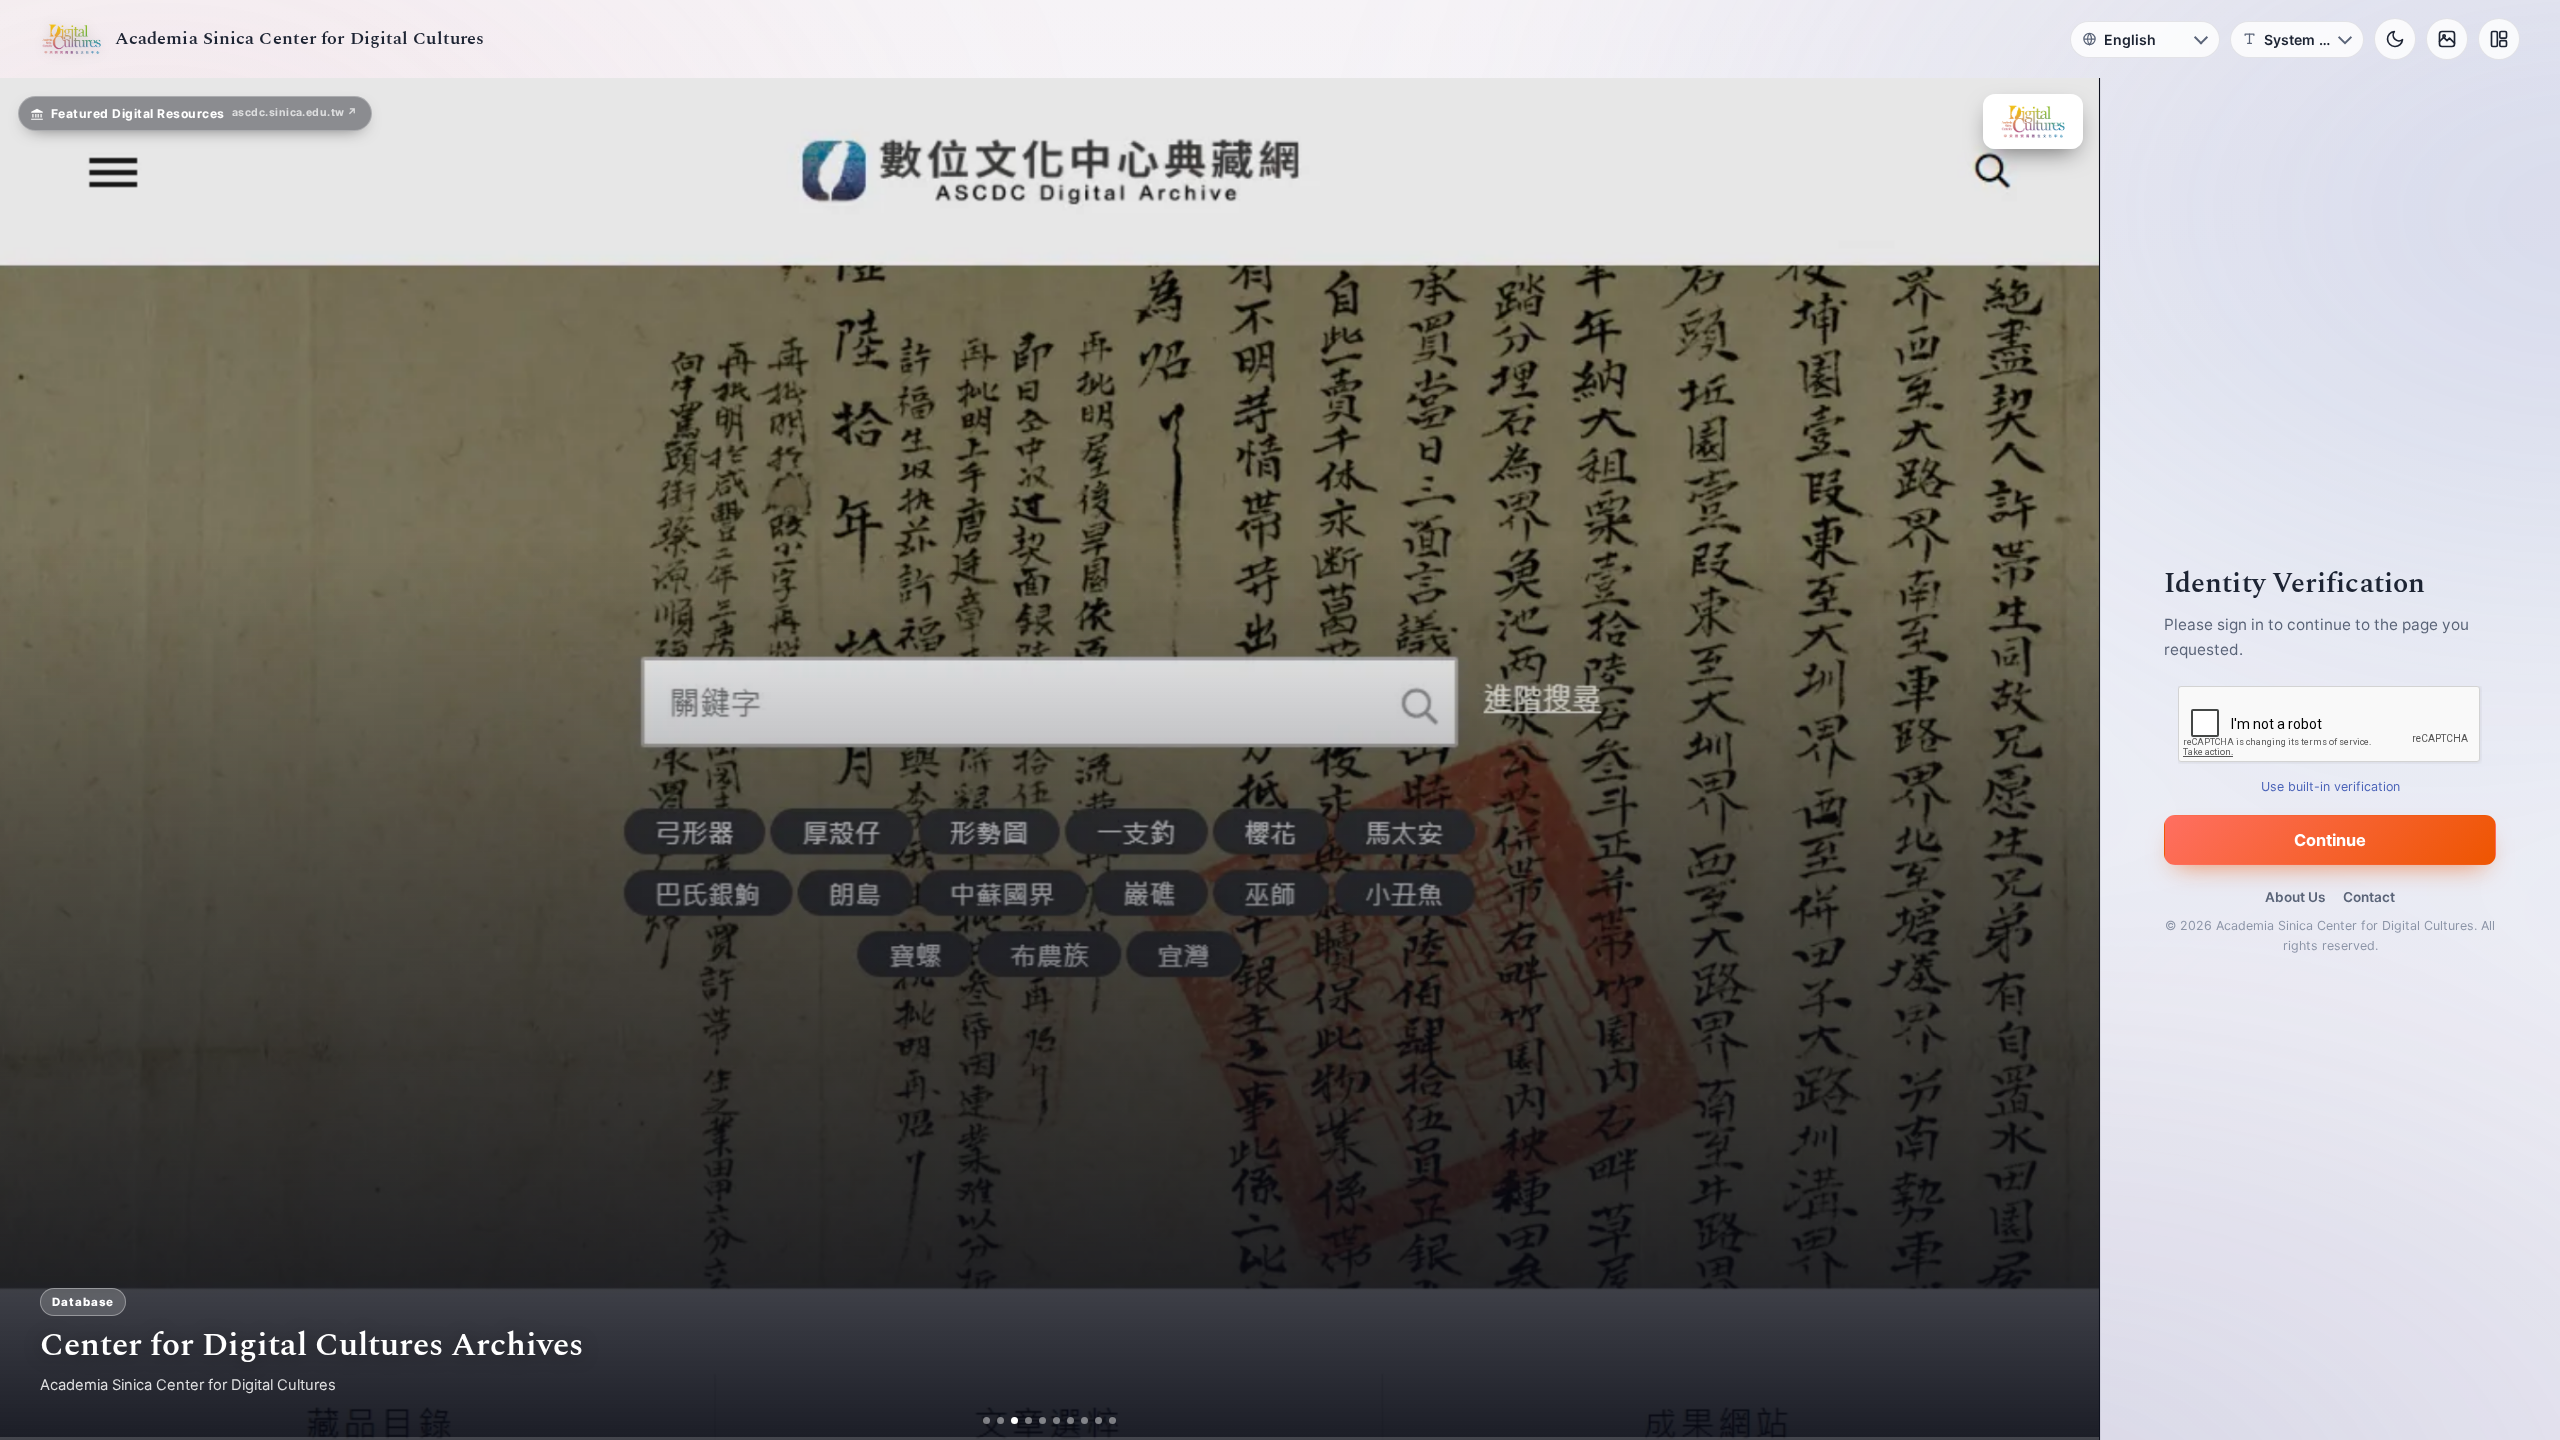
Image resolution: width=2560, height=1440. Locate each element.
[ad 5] (1042, 1420)
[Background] (2447, 39)
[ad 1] (986, 1420)
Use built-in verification (2330, 786)
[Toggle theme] (2395, 39)
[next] (2063, 759)
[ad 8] (1084, 1420)
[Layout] (2499, 39)
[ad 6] (1056, 1420)
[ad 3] (1014, 1420)
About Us (2295, 897)
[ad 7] (1070, 1420)
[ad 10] (1112, 1420)
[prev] (36, 759)
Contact (2369, 897)
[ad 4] (1028, 1420)
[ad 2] (1000, 1420)
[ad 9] (1098, 1420)
